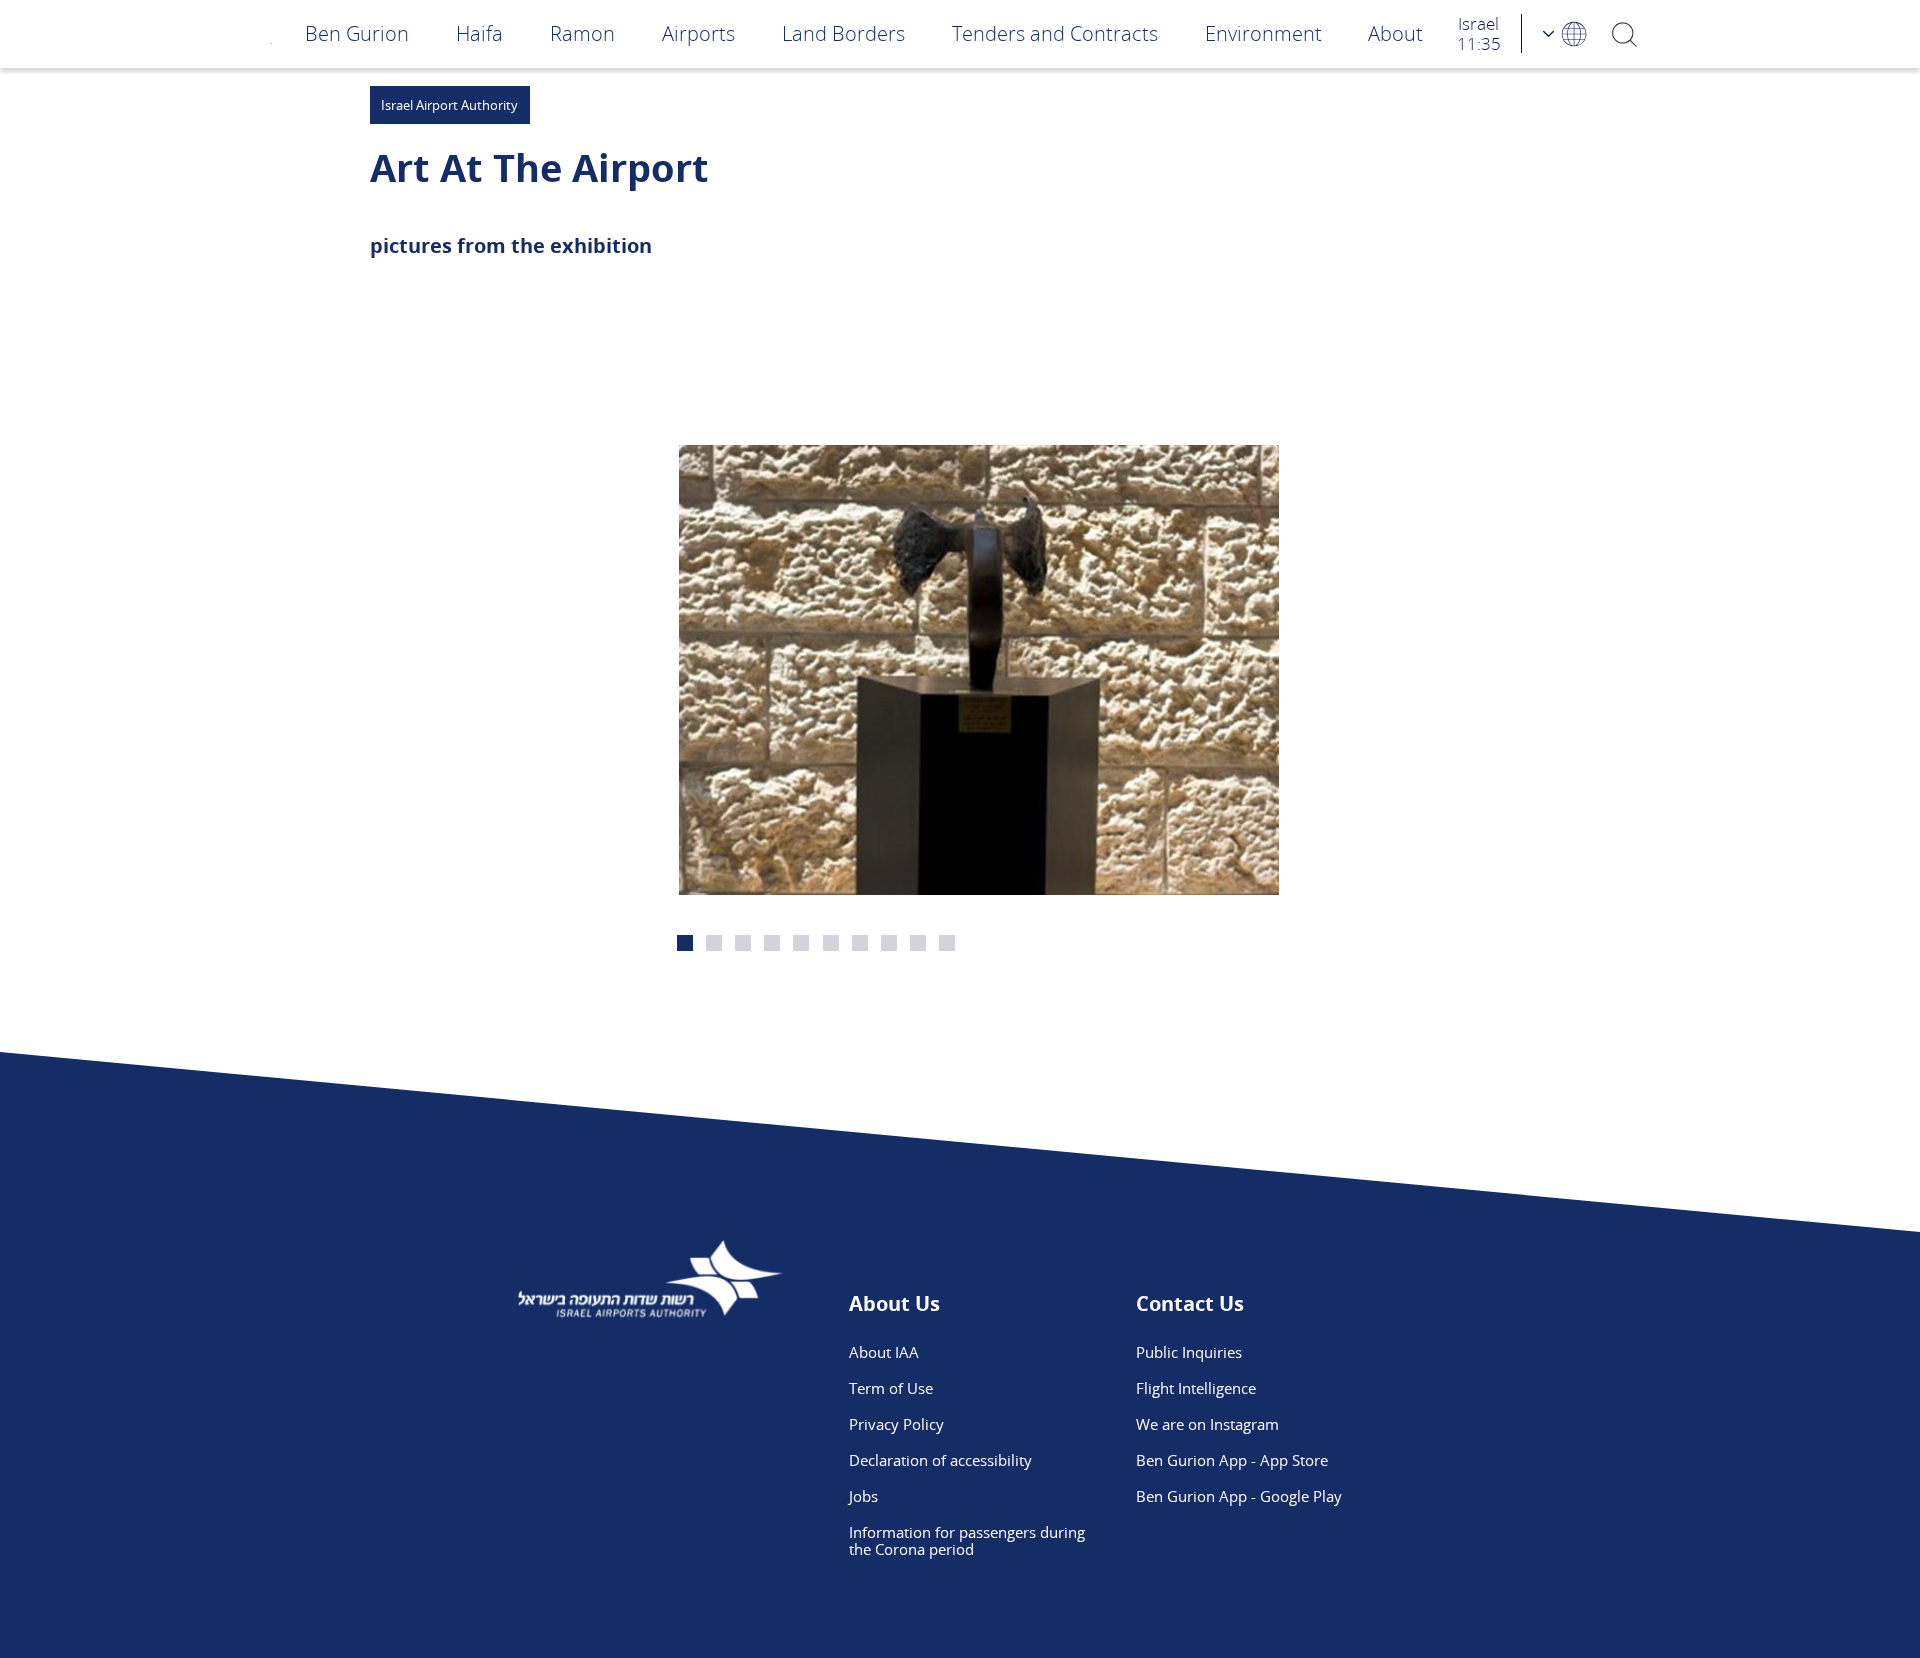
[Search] (1624, 33)
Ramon (582, 33)
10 (947, 943)
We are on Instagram (1207, 1424)
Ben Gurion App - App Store (1232, 1460)
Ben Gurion (357, 33)
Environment (1263, 33)
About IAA (884, 1352)
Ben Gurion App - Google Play (1239, 1496)
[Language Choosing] (1566, 33)
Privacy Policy (896, 1424)
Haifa (479, 33)
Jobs (863, 1496)
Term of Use (891, 1388)
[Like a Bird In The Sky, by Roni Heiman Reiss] (979, 670)
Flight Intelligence (1196, 1388)
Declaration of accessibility (940, 1460)
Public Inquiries (1189, 1352)
